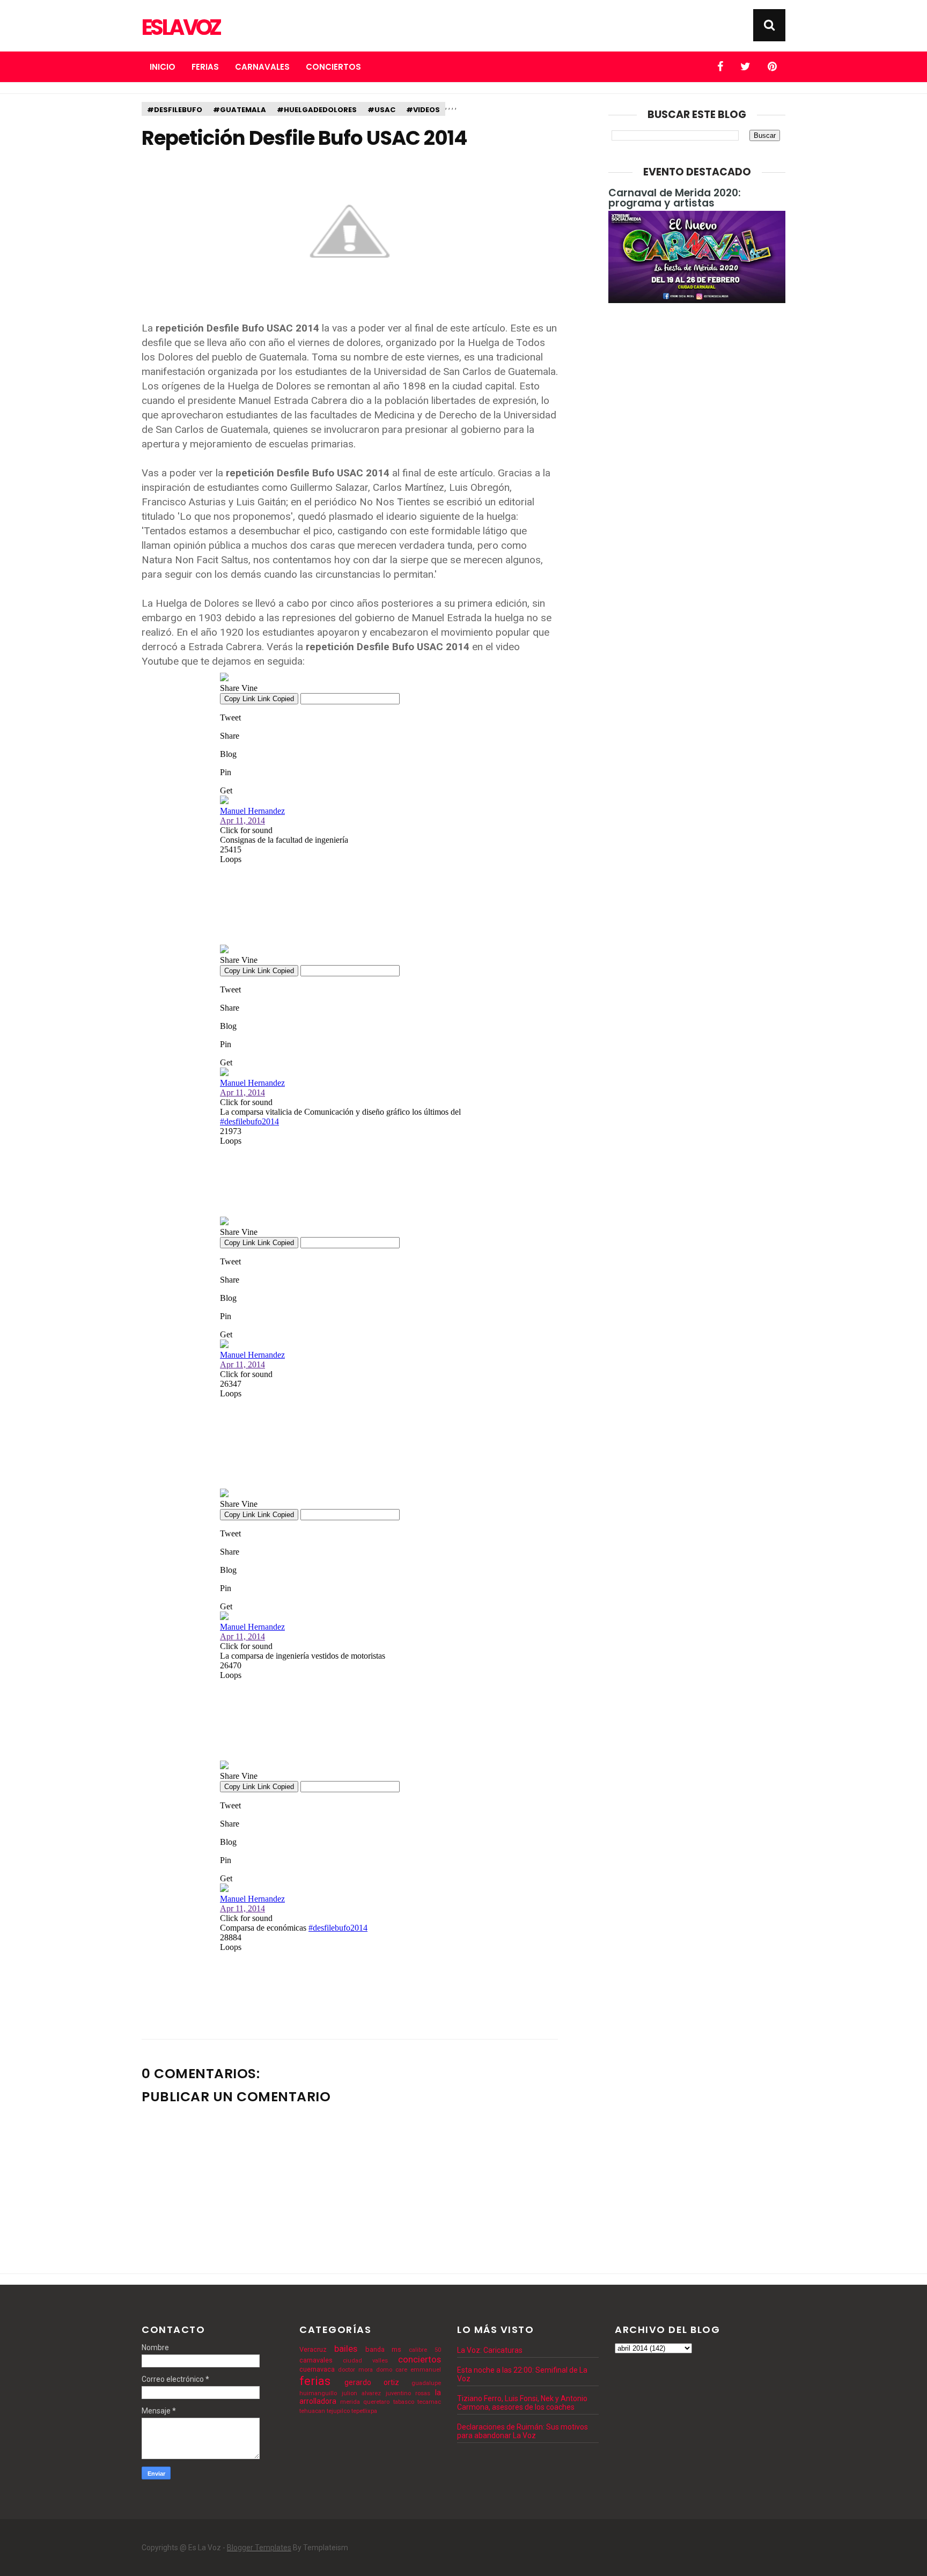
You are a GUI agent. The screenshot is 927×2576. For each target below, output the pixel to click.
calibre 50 (425, 2350)
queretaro (376, 2402)
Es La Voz (181, 27)
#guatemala (240, 110)
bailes (346, 2349)
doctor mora (355, 2370)
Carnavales (262, 67)
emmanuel (426, 2370)
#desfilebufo (175, 110)
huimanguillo (318, 2393)
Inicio (163, 67)
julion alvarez (362, 2393)
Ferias (205, 67)
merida (350, 2402)
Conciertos (333, 67)
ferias (315, 2381)
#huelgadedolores (317, 110)
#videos (423, 110)
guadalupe (426, 2383)
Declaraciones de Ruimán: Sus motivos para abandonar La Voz (523, 2431)
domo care (392, 2370)
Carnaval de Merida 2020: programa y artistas (675, 198)
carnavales (316, 2360)
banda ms (384, 2349)
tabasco (404, 2402)
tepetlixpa (364, 2411)
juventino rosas (408, 2393)
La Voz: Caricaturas (490, 2350)
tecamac (429, 2402)
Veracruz (313, 2349)
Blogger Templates (259, 2548)
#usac (381, 110)
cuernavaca (317, 2369)
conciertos (420, 2359)
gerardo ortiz (372, 2382)
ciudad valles (365, 2361)
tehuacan (312, 2411)
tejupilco (338, 2411)
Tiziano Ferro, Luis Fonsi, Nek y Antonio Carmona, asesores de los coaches (522, 2403)
